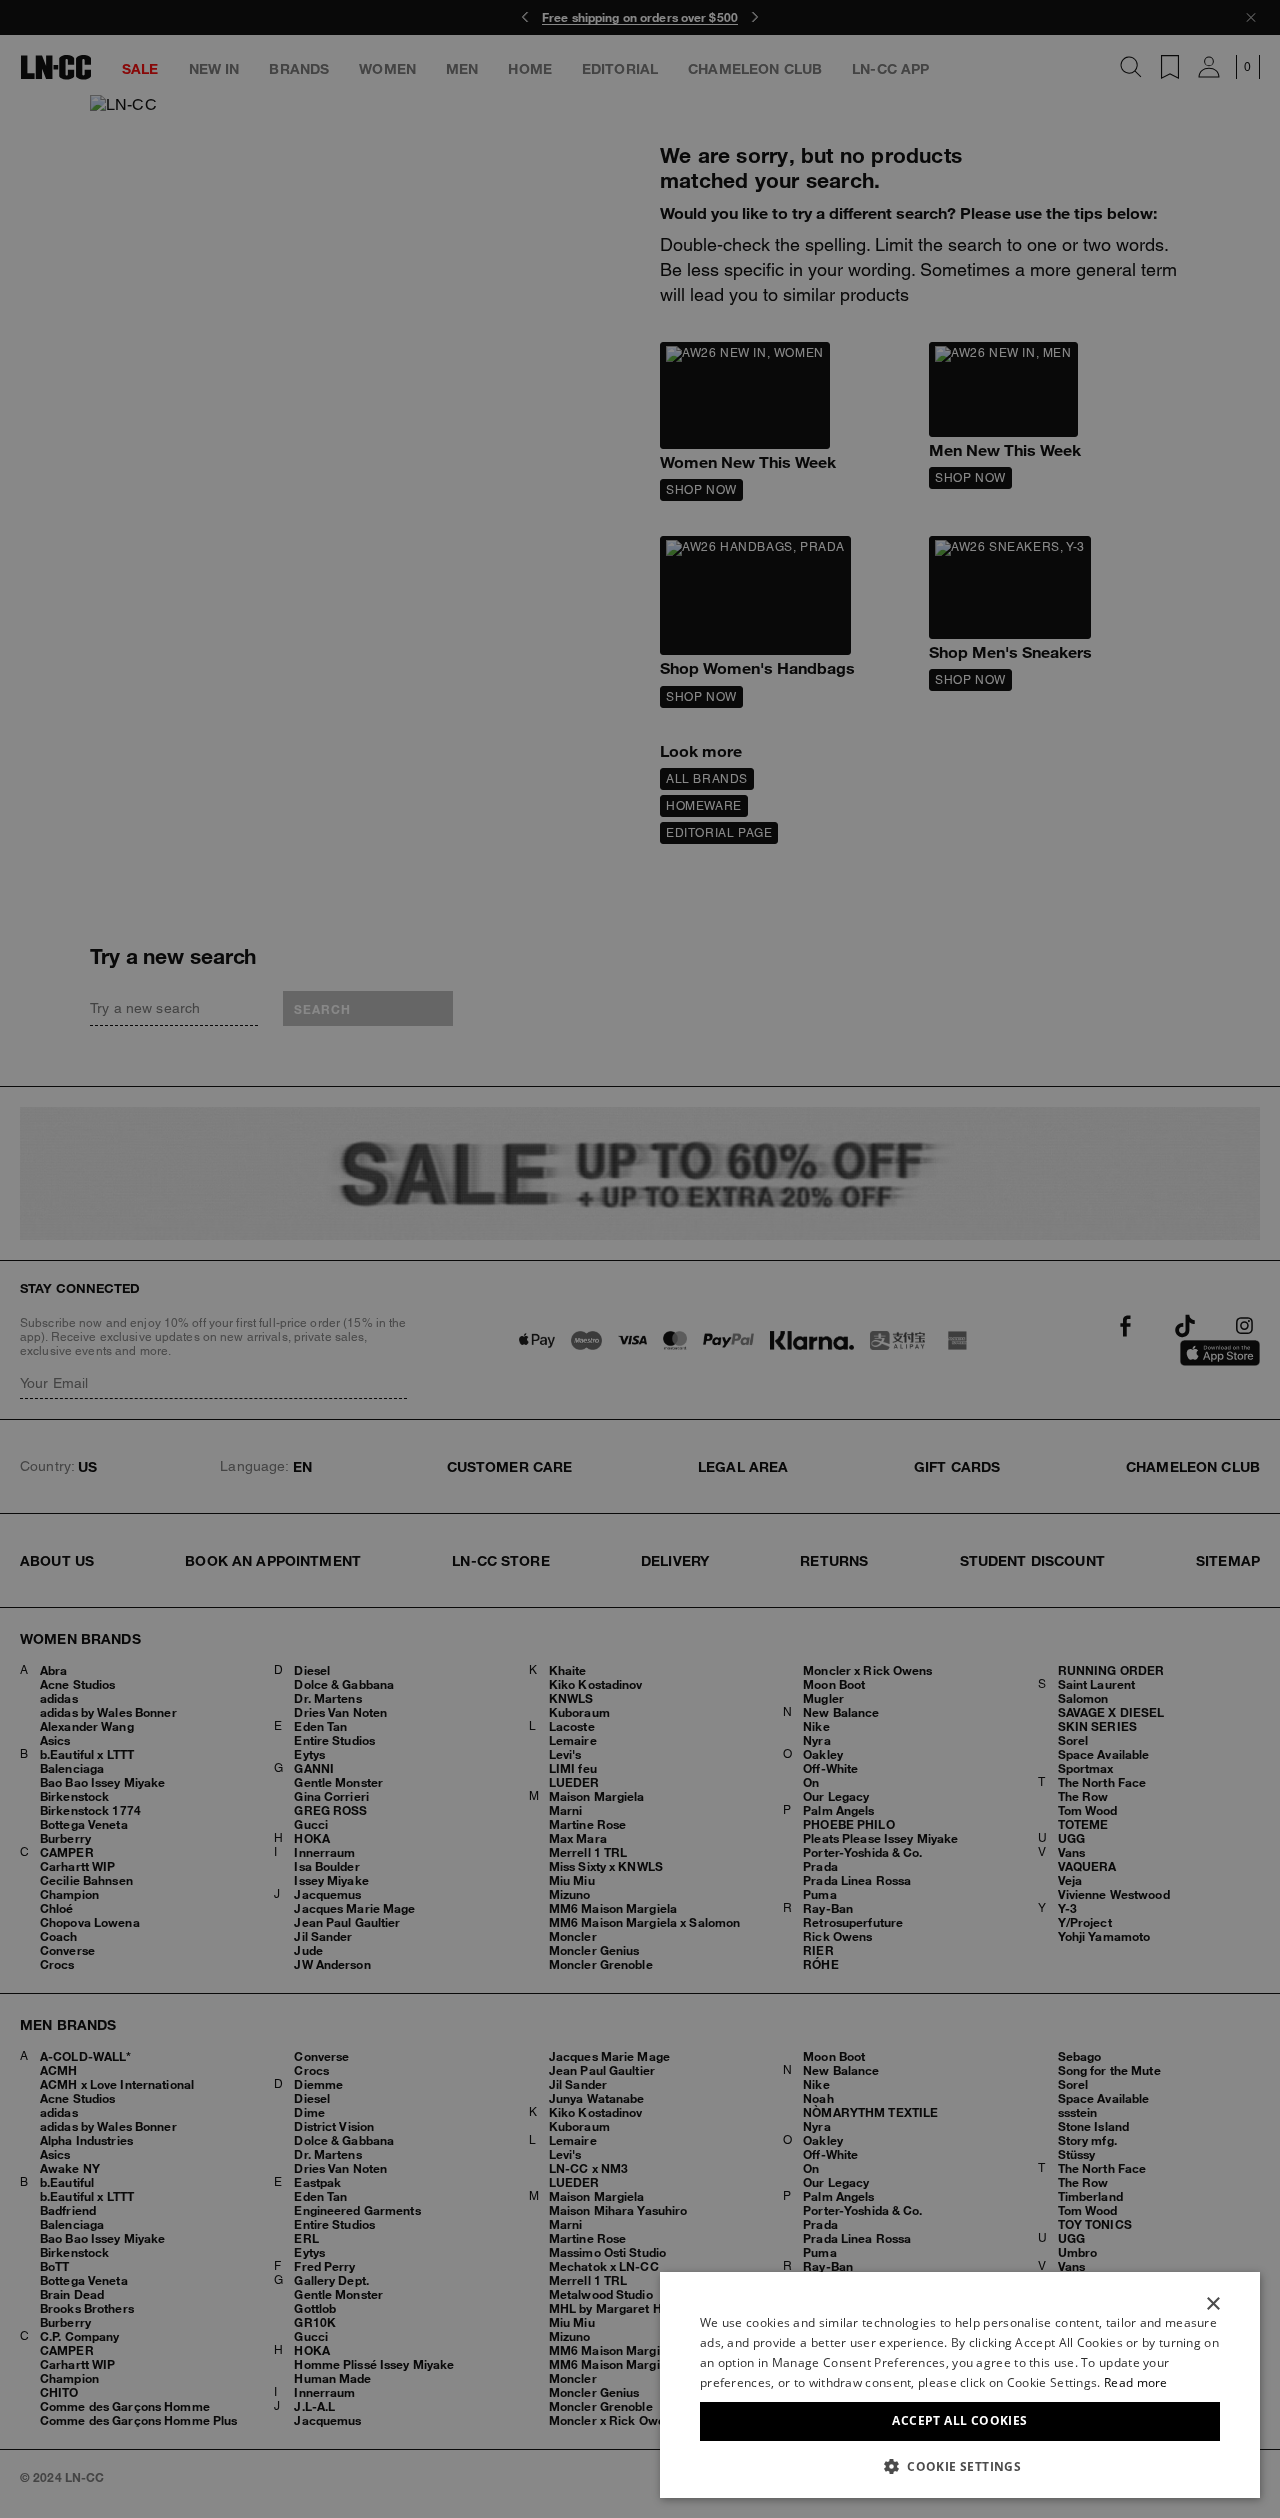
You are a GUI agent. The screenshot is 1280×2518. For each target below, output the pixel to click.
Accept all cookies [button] (959, 2420)
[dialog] (960, 2385)
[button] (960, 2466)
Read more (1136, 2382)
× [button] (1212, 2304)
